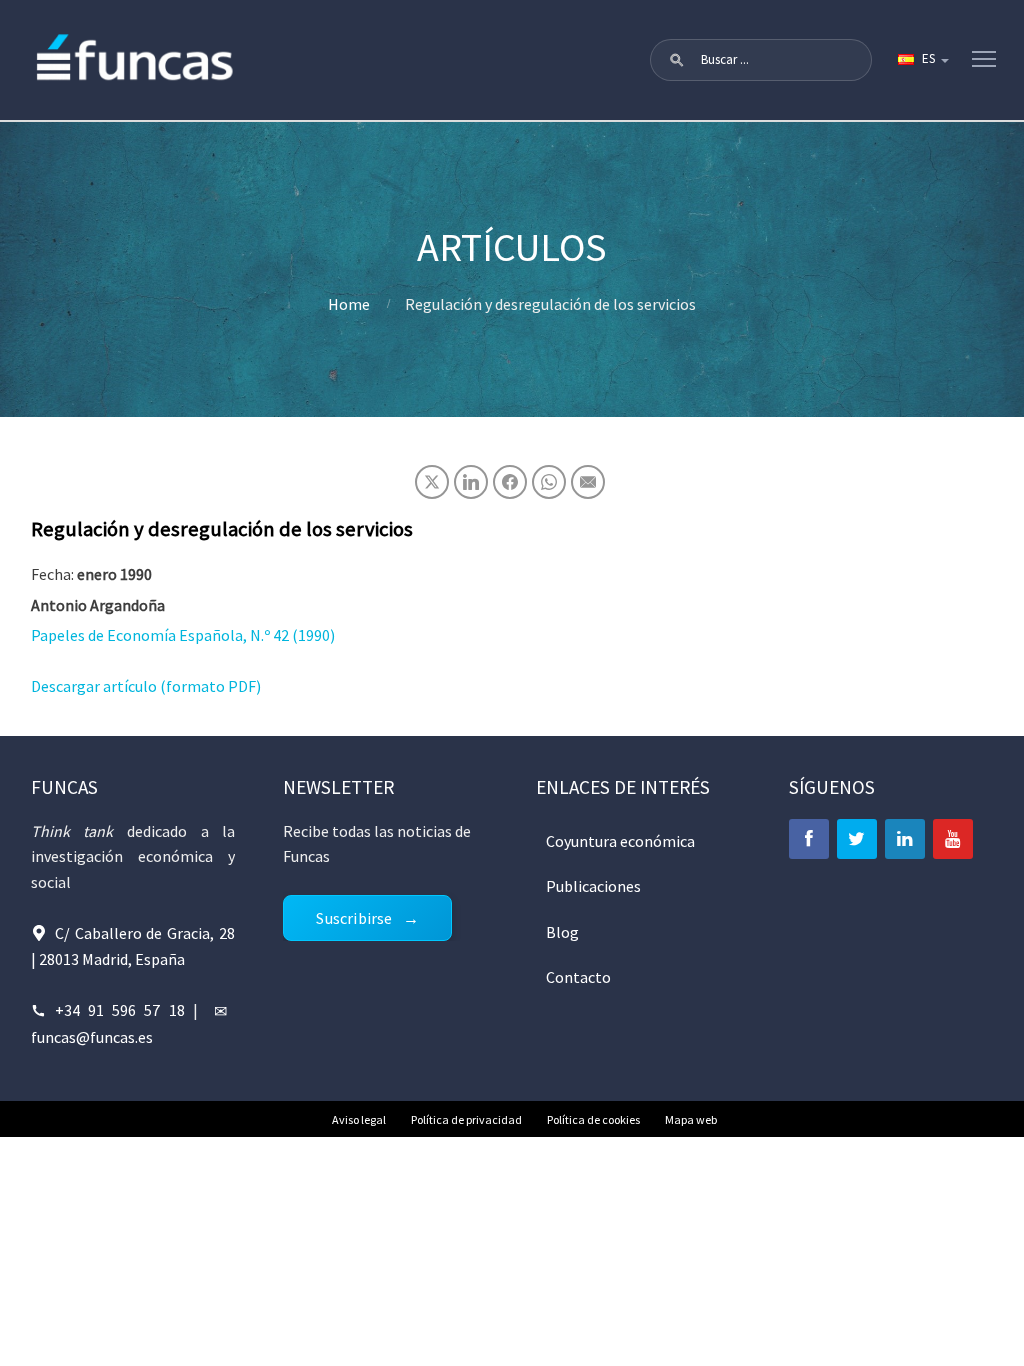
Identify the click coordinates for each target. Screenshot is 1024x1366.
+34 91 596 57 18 (120, 1010)
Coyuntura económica (620, 841)
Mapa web (691, 1119)
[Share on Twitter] (432, 482)
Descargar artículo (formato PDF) (146, 686)
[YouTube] (953, 839)
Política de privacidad (466, 1119)
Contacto (578, 977)
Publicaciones (593, 886)
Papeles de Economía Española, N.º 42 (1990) (183, 635)
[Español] (922, 60)
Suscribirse (354, 918)
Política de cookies (593, 1119)
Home (349, 304)
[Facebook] (809, 839)
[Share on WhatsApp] (549, 482)
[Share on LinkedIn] (471, 482)
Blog (562, 932)
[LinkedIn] (905, 839)
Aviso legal (359, 1119)
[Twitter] (857, 839)
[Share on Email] (588, 482)
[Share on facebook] (510, 482)
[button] (677, 60)
